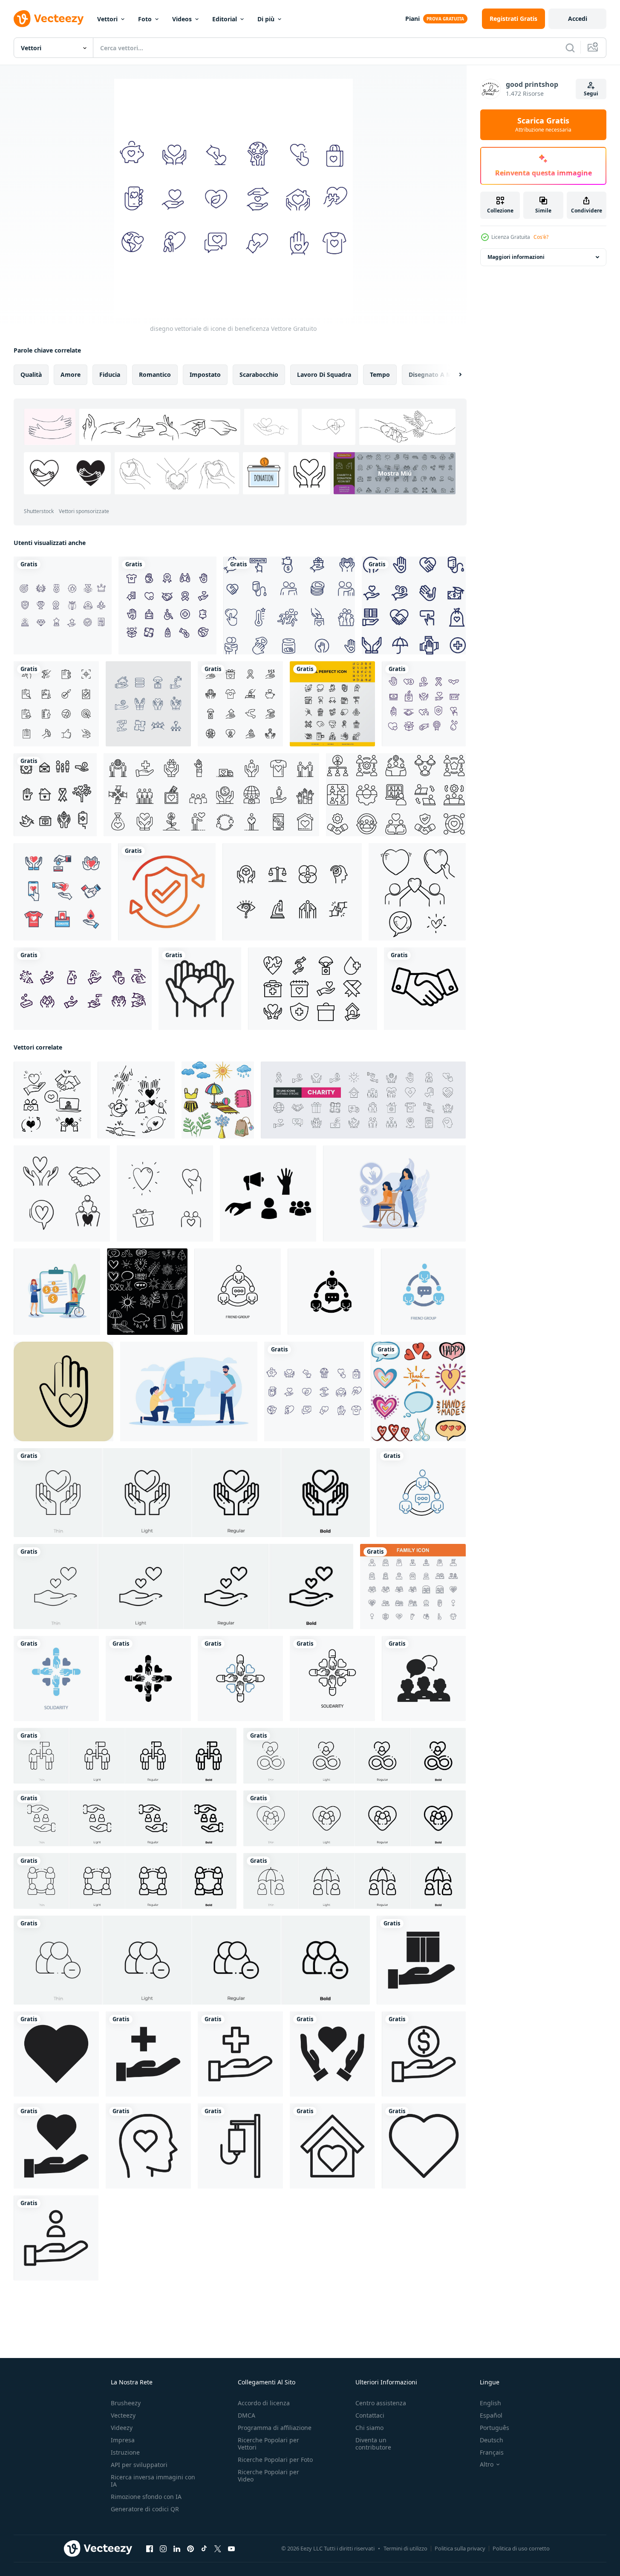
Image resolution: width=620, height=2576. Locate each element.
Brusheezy (126, 2403)
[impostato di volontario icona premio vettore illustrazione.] (268, 1193)
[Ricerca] (570, 48)
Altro (487, 2464)
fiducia (110, 374)
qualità (31, 374)
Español (491, 2415)
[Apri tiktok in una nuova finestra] (204, 2549)
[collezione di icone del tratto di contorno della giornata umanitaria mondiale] (313, 989)
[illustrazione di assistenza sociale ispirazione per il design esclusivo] (394, 1193)
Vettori (107, 19)
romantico (155, 374)
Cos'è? (541, 237)
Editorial (225, 19)
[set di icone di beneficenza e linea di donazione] (240, 704)
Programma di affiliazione (275, 2428)
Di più (266, 19)
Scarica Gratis (543, 125)
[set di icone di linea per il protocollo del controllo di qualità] (56, 704)
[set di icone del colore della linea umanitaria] (62, 892)
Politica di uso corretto (521, 2548)
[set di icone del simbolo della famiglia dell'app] (413, 1586)
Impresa (123, 2440)
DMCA (247, 2415)
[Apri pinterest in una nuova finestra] (190, 2549)
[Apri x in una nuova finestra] (218, 2549)
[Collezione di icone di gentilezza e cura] (55, 795)
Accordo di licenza (264, 2403)
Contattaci (370, 2415)
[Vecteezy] (49, 19)
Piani (412, 19)
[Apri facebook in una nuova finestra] (150, 2549)
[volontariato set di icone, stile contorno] (211, 795)
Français (492, 2452)
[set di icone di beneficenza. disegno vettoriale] (414, 605)
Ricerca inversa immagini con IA (153, 2481)
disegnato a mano (436, 374)
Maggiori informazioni (516, 257)
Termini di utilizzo (405, 2548)
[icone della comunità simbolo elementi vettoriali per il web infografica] (424, 1678)
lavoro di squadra (324, 374)
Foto (145, 19)
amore (71, 374)
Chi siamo (369, 2428)
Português (495, 2428)
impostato (205, 374)
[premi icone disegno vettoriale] (63, 605)
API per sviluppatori (139, 2465)
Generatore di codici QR (145, 2509)
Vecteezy (123, 2415)
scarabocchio (259, 374)
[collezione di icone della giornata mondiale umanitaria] (148, 704)
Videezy (122, 2428)
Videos (182, 19)
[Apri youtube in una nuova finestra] (231, 2549)
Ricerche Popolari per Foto (275, 2460)
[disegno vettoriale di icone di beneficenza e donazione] (289, 605)
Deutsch (492, 2440)
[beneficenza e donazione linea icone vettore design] (424, 704)
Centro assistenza (381, 2403)
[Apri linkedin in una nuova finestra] (177, 2549)
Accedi (578, 19)
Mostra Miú (395, 473)
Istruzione (125, 2452)
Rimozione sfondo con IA (146, 2497)
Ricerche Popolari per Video (268, 2476)
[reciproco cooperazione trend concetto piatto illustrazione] (189, 1391)
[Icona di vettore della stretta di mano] (425, 989)
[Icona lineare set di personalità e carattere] (292, 892)
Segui (591, 93)
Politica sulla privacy (460, 2548)
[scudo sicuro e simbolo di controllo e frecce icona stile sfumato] (167, 892)
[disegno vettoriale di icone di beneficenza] (314, 1391)
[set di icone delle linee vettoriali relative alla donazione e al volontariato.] (332, 704)
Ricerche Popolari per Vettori (268, 2444)
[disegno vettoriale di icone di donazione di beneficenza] (167, 605)
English (490, 2403)
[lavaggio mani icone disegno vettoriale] (83, 989)
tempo (380, 374)
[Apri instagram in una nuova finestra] (163, 2549)
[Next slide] (453, 375)
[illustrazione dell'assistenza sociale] (57, 1292)
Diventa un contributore (373, 2444)
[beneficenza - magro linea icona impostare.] (421, 1960)
